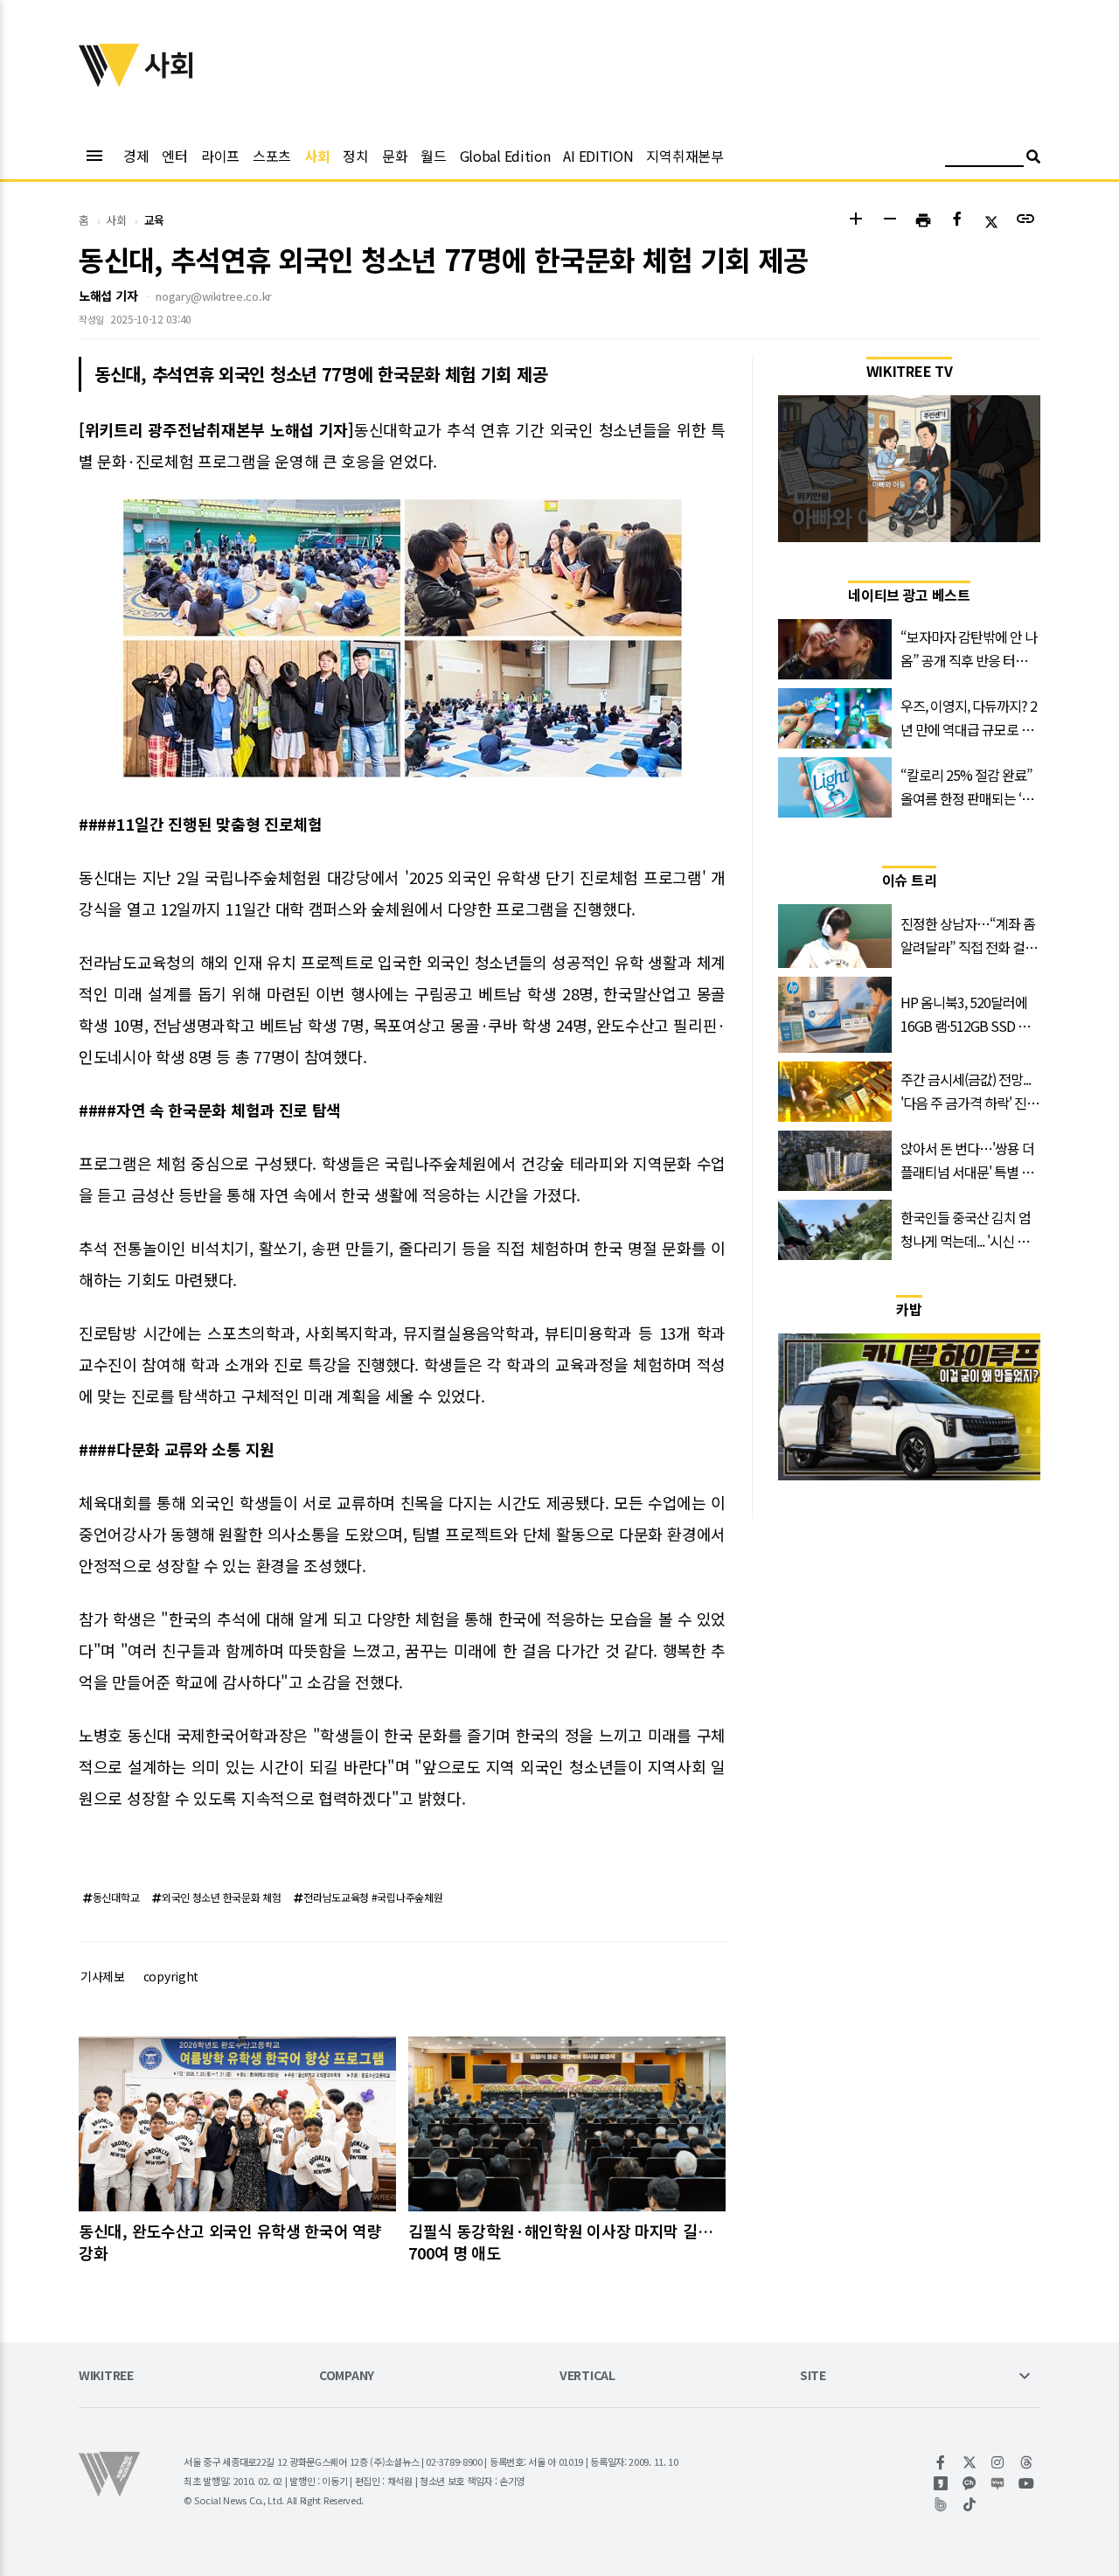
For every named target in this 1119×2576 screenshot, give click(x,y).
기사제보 (103, 1976)
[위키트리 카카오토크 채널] (970, 2483)
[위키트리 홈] (109, 81)
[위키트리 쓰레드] (1027, 2462)
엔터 (174, 156)
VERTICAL (587, 2376)
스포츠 (272, 156)
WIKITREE (106, 2376)
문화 (395, 156)
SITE (813, 2376)
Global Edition (505, 156)
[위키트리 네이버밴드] (941, 2504)
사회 (317, 156)
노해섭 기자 (108, 296)
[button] (855, 221)
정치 (355, 156)
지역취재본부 (685, 156)
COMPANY (347, 2376)
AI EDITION (598, 156)
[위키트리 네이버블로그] (998, 2483)
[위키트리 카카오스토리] (941, 2483)
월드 (433, 156)
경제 (136, 156)
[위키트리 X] (970, 2462)
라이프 (220, 156)
